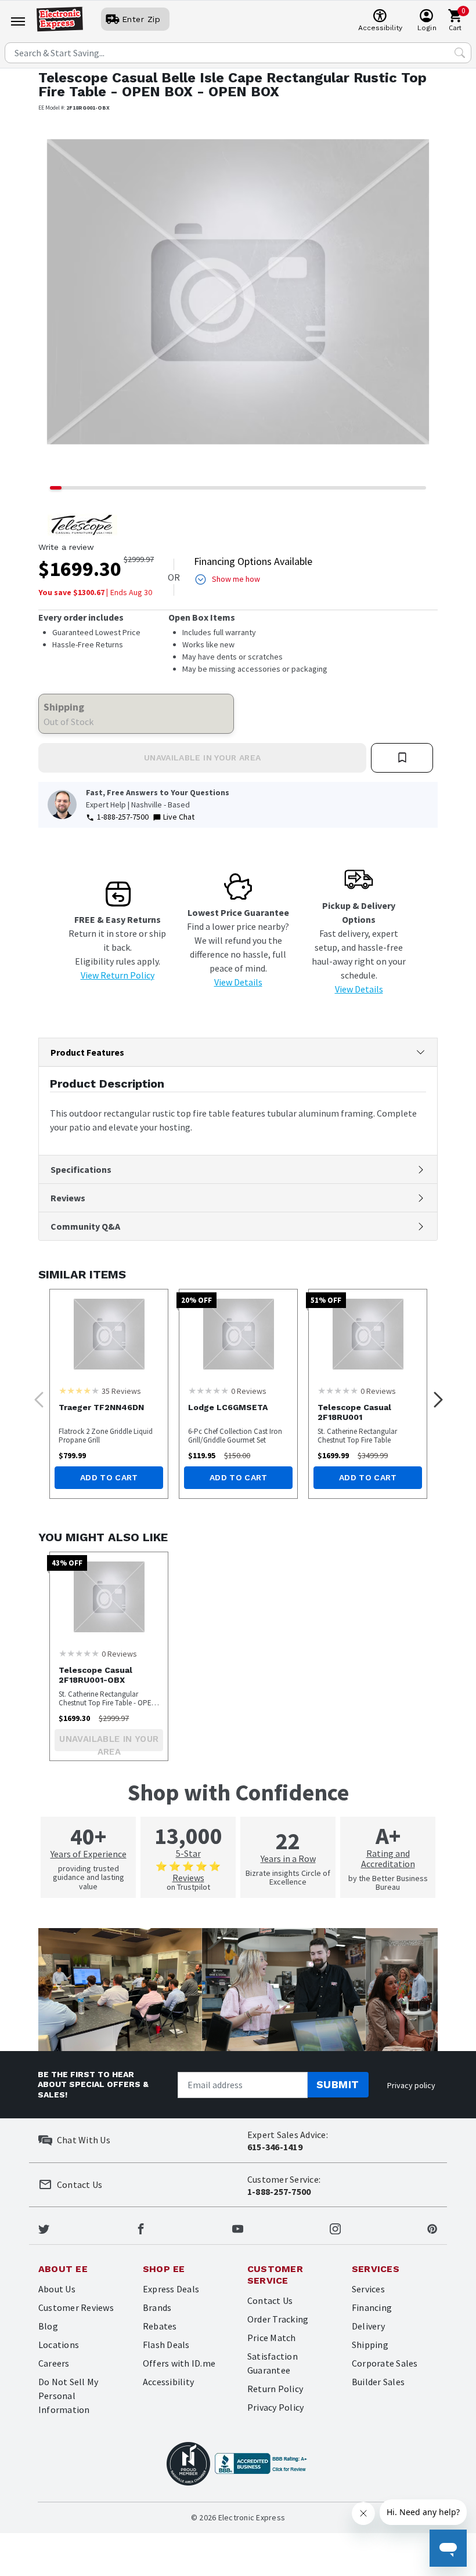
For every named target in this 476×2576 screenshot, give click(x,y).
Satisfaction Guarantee (273, 2363)
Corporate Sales (385, 2363)
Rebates (160, 2326)
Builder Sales (378, 2382)
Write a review (66, 547)
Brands (157, 2307)
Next (435, 1396)
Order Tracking (278, 2319)
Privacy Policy (275, 2407)
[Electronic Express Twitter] (44, 2228)
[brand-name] (82, 525)
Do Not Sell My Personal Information (68, 2396)
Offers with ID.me (179, 2363)
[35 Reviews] (79, 1390)
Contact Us (270, 2300)
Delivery (368, 2326)
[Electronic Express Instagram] (335, 2228)
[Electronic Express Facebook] (141, 2228)
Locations (59, 2345)
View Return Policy (118, 975)
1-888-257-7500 (123, 817)
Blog (48, 2326)
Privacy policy (411, 2085)
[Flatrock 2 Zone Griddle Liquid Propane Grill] (109, 1334)
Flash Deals (166, 2345)
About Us (57, 2289)
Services (368, 2289)
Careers (54, 2363)
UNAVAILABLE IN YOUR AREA (202, 758)
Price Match (272, 2338)
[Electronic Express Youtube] (238, 2228)
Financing (372, 2307)
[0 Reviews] (208, 1390)
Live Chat (179, 817)
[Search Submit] (460, 53)
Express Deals (171, 2289)
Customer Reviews (76, 2307)
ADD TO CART (109, 1477)
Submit (338, 2084)
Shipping (370, 2345)
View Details (238, 982)
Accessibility (168, 2382)
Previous (35, 1396)
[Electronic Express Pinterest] (432, 2228)
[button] (68, 300)
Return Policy (275, 2389)
